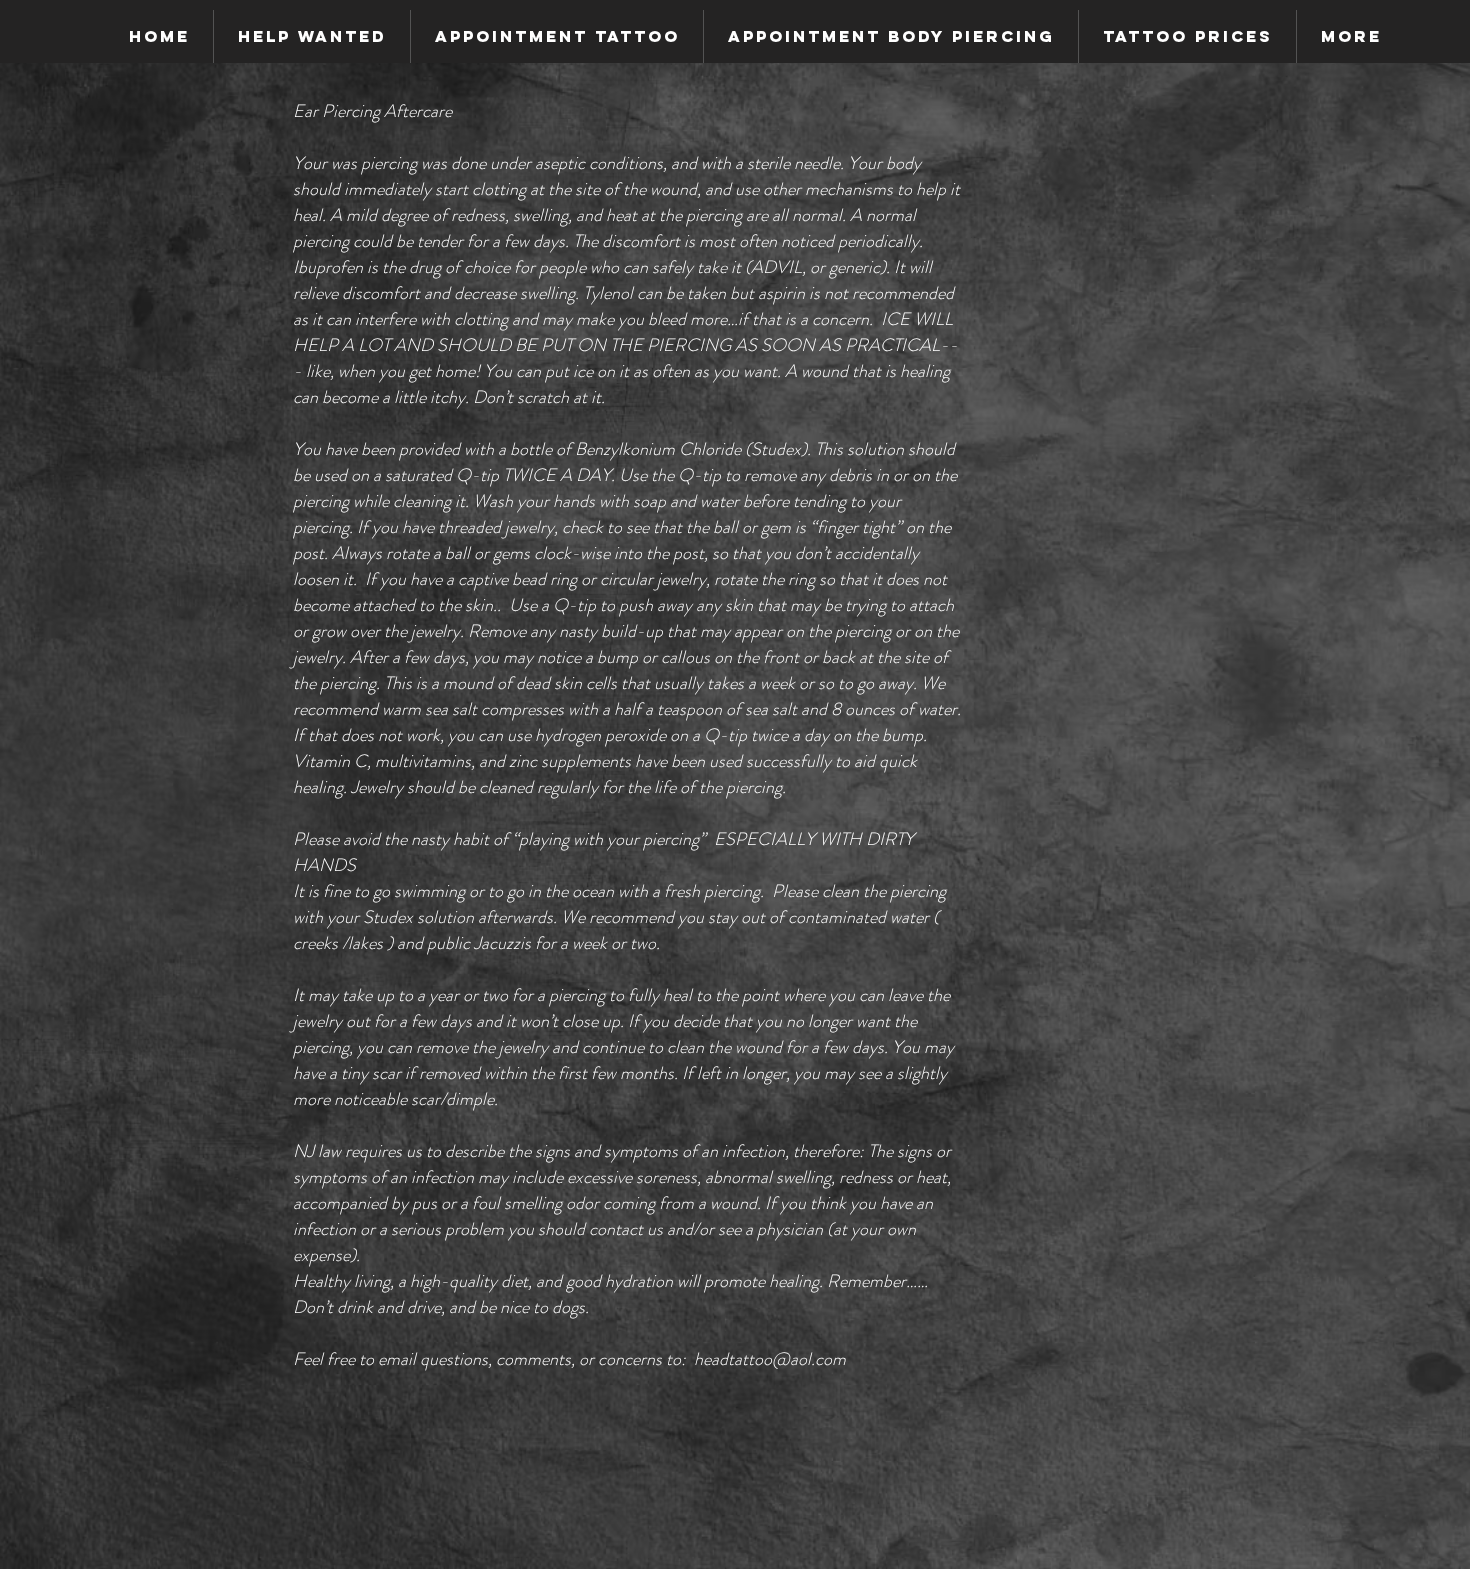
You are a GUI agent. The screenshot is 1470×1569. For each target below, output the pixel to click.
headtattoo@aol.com (770, 1359)
